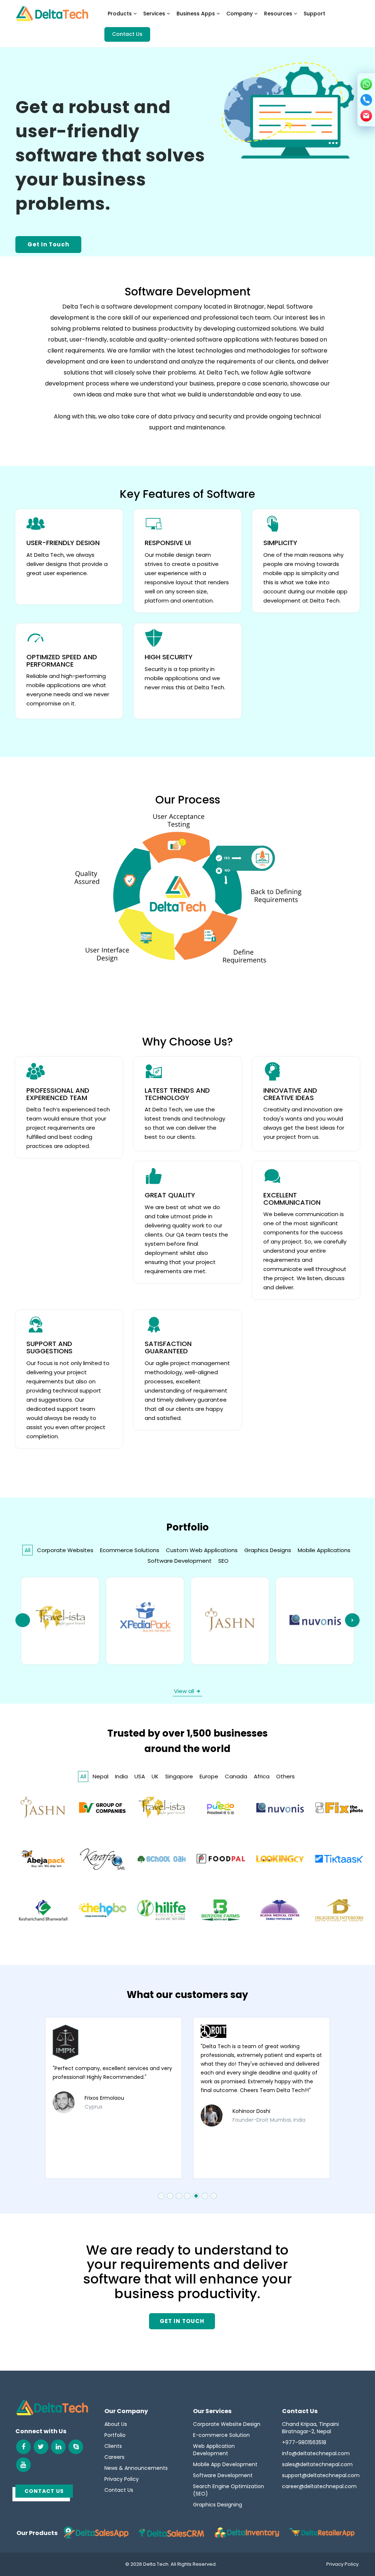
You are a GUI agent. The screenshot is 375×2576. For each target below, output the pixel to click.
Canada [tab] (236, 1776)
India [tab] (121, 1776)
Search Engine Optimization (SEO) (229, 2490)
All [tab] (27, 1550)
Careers (114, 2457)
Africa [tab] (262, 1776)
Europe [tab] (209, 1776)
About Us (116, 2424)
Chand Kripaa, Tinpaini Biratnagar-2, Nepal (310, 2428)
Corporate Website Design (227, 2424)
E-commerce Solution (221, 2435)
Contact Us (127, 34)
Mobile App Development (225, 2464)
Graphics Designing (218, 2505)
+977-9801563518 (304, 2442)
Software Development (223, 2475)
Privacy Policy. (343, 2564)
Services (155, 14)
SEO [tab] (223, 1561)
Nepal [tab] (101, 1776)
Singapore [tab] (179, 1776)
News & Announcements (136, 2468)
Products (120, 14)
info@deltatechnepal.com (316, 2453)
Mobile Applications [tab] (324, 1550)
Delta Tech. (156, 2564)
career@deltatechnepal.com (319, 2486)
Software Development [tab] (180, 1561)
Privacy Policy (122, 2479)
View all (184, 1691)
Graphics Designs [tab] (268, 1550)
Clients (113, 2446)
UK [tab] (155, 1776)
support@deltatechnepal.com (321, 2475)
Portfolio (115, 2435)
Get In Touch (48, 244)
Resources (279, 14)
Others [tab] (285, 1776)
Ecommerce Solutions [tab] (130, 1550)
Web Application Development (214, 2450)
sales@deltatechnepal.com (317, 2464)
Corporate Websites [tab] (65, 1550)
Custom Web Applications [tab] (202, 1550)
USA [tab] (140, 1776)
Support (314, 14)
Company (240, 14)
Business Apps (196, 14)
